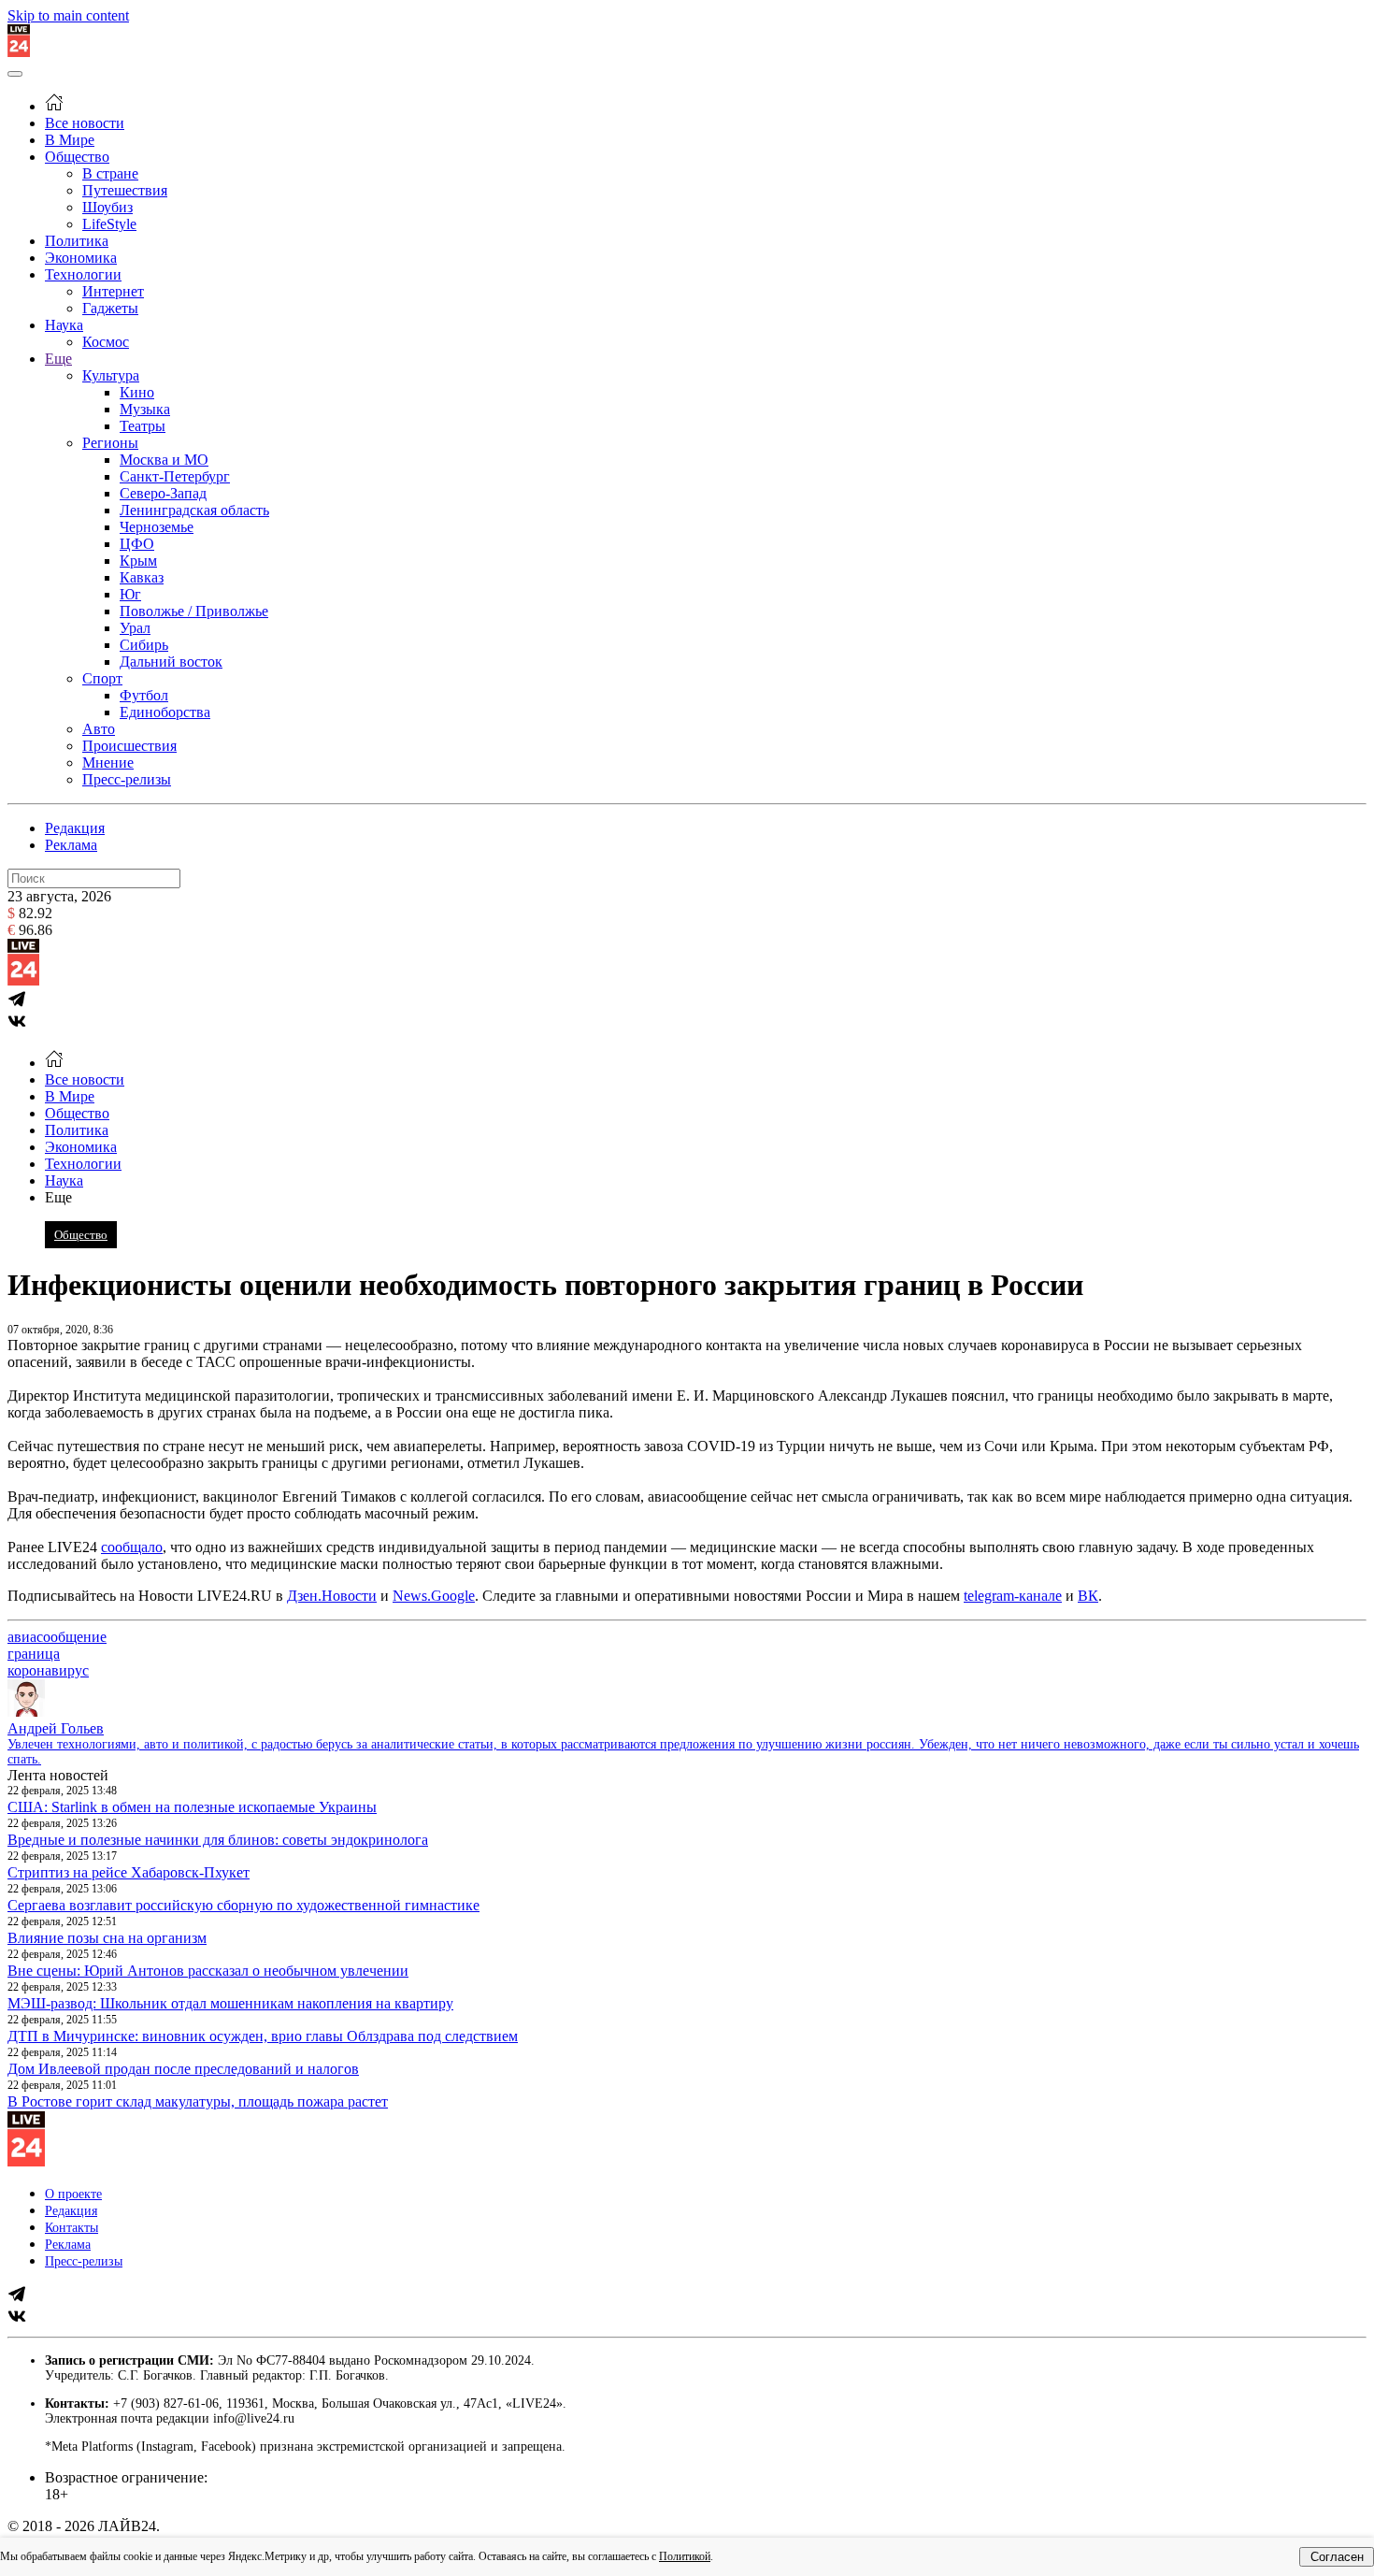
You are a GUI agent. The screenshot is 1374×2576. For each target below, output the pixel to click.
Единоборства (165, 712)
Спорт (102, 678)
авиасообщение (57, 1637)
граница (34, 1654)
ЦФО (137, 544)
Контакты (72, 2228)
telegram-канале (1013, 1596)
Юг (130, 594)
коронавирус (48, 1670)
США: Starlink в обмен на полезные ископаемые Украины (192, 1807)
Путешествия (125, 190)
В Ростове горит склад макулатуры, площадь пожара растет (198, 2101)
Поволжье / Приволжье (194, 611)
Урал (135, 628)
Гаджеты (110, 308)
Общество (77, 157)
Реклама (71, 845)
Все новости (85, 123)
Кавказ (142, 577)
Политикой (685, 2556)
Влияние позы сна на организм (107, 1938)
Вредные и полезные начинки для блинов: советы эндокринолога (218, 1840)
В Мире (70, 140)
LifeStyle (109, 224)
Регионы (110, 443)
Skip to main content (68, 15)
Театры (143, 426)
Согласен (1337, 2557)
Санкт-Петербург (175, 476)
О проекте (73, 2194)
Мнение (108, 763)
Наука (64, 325)
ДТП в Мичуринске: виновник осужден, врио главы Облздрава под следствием (263, 2036)
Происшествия (129, 746)
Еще (58, 359)
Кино (137, 392)
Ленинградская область (194, 510)
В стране (110, 173)
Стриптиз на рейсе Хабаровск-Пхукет (129, 1872)
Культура (111, 375)
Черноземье (157, 527)
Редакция (75, 828)
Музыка (145, 409)
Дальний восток (171, 662)
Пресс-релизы (127, 779)
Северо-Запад (163, 493)
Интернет (113, 291)
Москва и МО (164, 460)
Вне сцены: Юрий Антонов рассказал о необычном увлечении (208, 1971)
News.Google (434, 1596)
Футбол (144, 695)
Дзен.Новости (332, 1596)
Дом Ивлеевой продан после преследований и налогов (183, 2069)
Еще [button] (58, 1197)
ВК (1088, 1596)
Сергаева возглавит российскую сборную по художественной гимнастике (243, 1905)
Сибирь (144, 645)
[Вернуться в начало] (19, 52)
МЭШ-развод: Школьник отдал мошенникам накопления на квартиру (230, 2003)
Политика (77, 241)
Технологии (83, 274)
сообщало (132, 1547)
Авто (99, 729)
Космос (106, 342)
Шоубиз (107, 207)
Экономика (81, 258)
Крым (138, 561)
